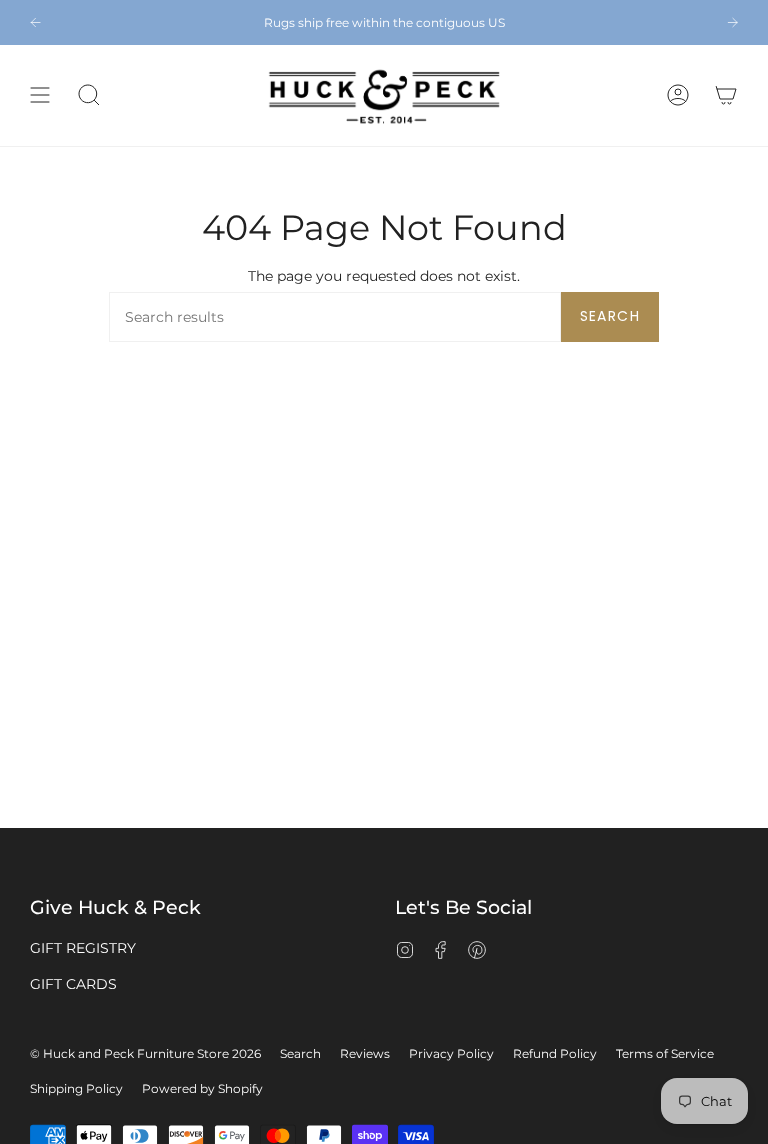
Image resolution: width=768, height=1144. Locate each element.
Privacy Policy (451, 1053)
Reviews (365, 1053)
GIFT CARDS (73, 984)
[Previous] (35, 22)
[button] (89, 95)
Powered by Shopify (202, 1088)
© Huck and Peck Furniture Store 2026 (145, 1053)
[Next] (732, 22)
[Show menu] (40, 95)
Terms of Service (665, 1053)
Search (610, 316)
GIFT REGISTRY (83, 948)
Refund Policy (555, 1053)
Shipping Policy (76, 1088)
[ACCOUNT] (678, 95)
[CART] (726, 95)
